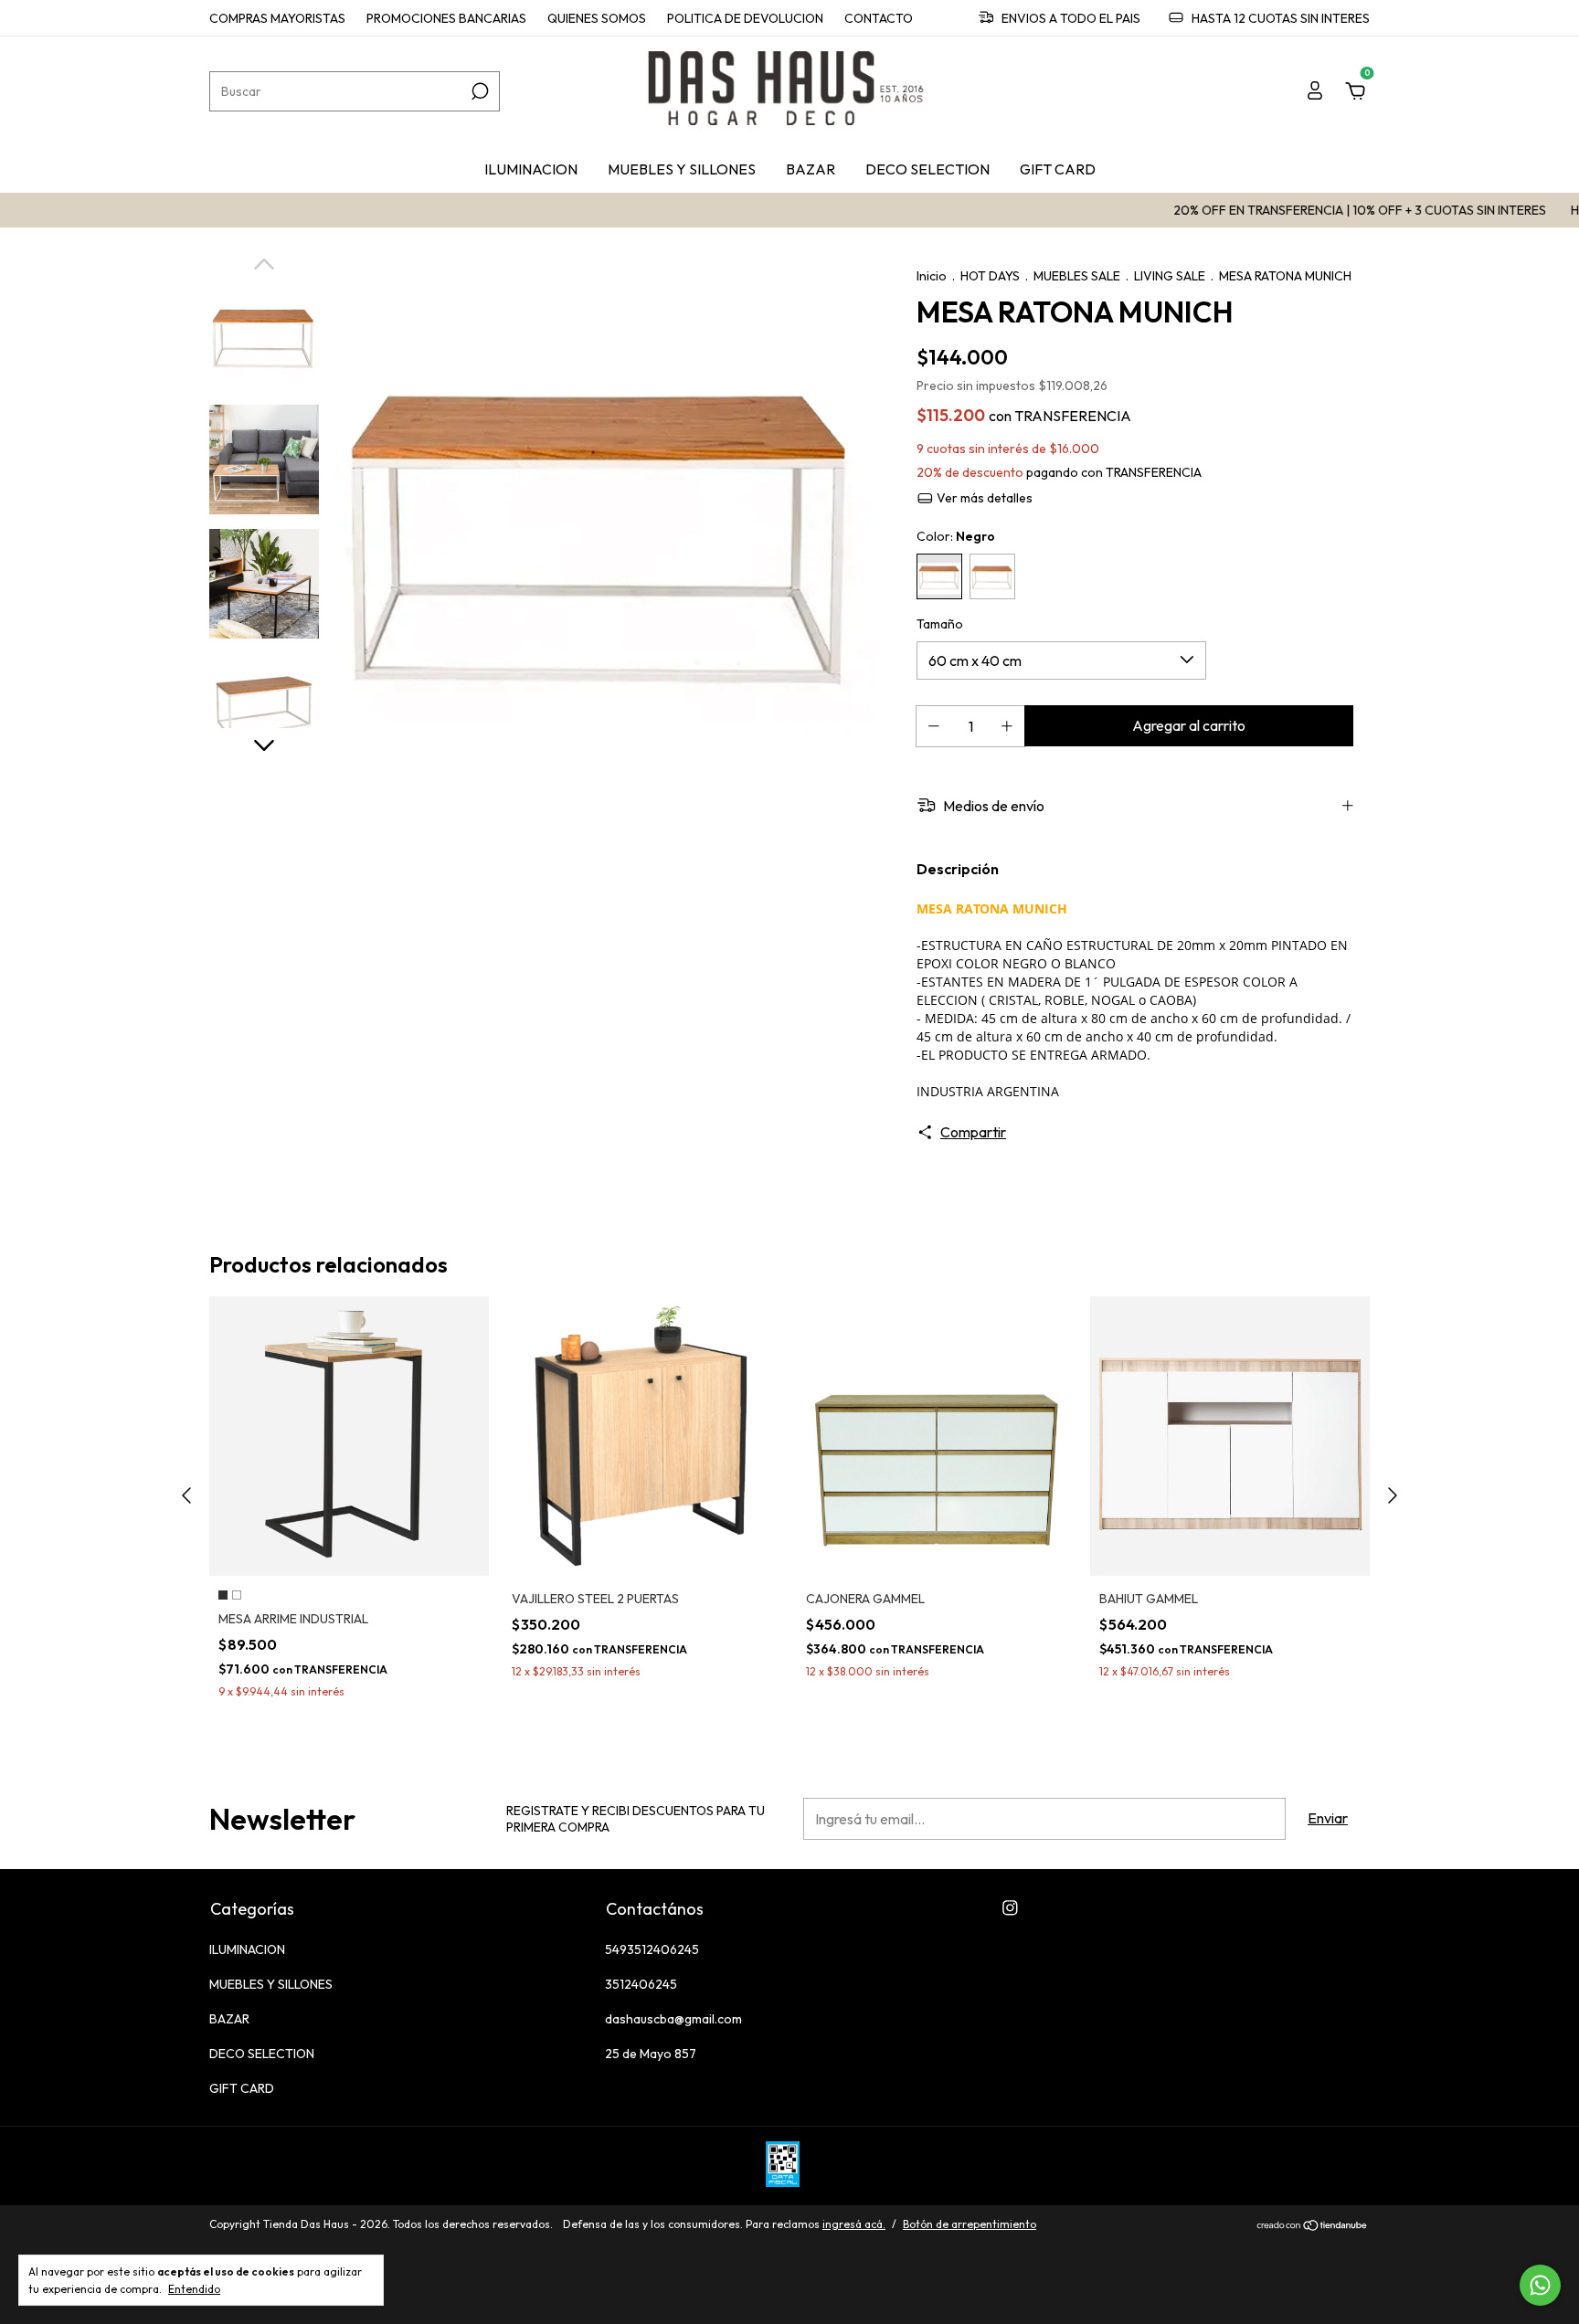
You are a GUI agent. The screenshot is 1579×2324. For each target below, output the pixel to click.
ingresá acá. (854, 2224)
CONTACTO (879, 18)
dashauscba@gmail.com (673, 2019)
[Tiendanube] (1313, 2226)
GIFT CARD (1058, 169)
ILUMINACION (531, 169)
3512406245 (641, 1984)
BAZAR (811, 169)
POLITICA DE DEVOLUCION (745, 18)
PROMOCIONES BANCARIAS (446, 18)
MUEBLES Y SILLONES (682, 169)
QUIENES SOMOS (597, 18)
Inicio (932, 276)
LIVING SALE (1170, 276)
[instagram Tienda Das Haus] (1010, 1908)
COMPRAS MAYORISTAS (277, 18)
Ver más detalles (983, 498)
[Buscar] (478, 91)
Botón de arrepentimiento (970, 2224)
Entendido (194, 2289)
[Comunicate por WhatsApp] (1540, 2285)
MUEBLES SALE (1077, 276)
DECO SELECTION (927, 169)
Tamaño (940, 624)
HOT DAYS (991, 276)
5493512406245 (652, 1949)
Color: (956, 536)
